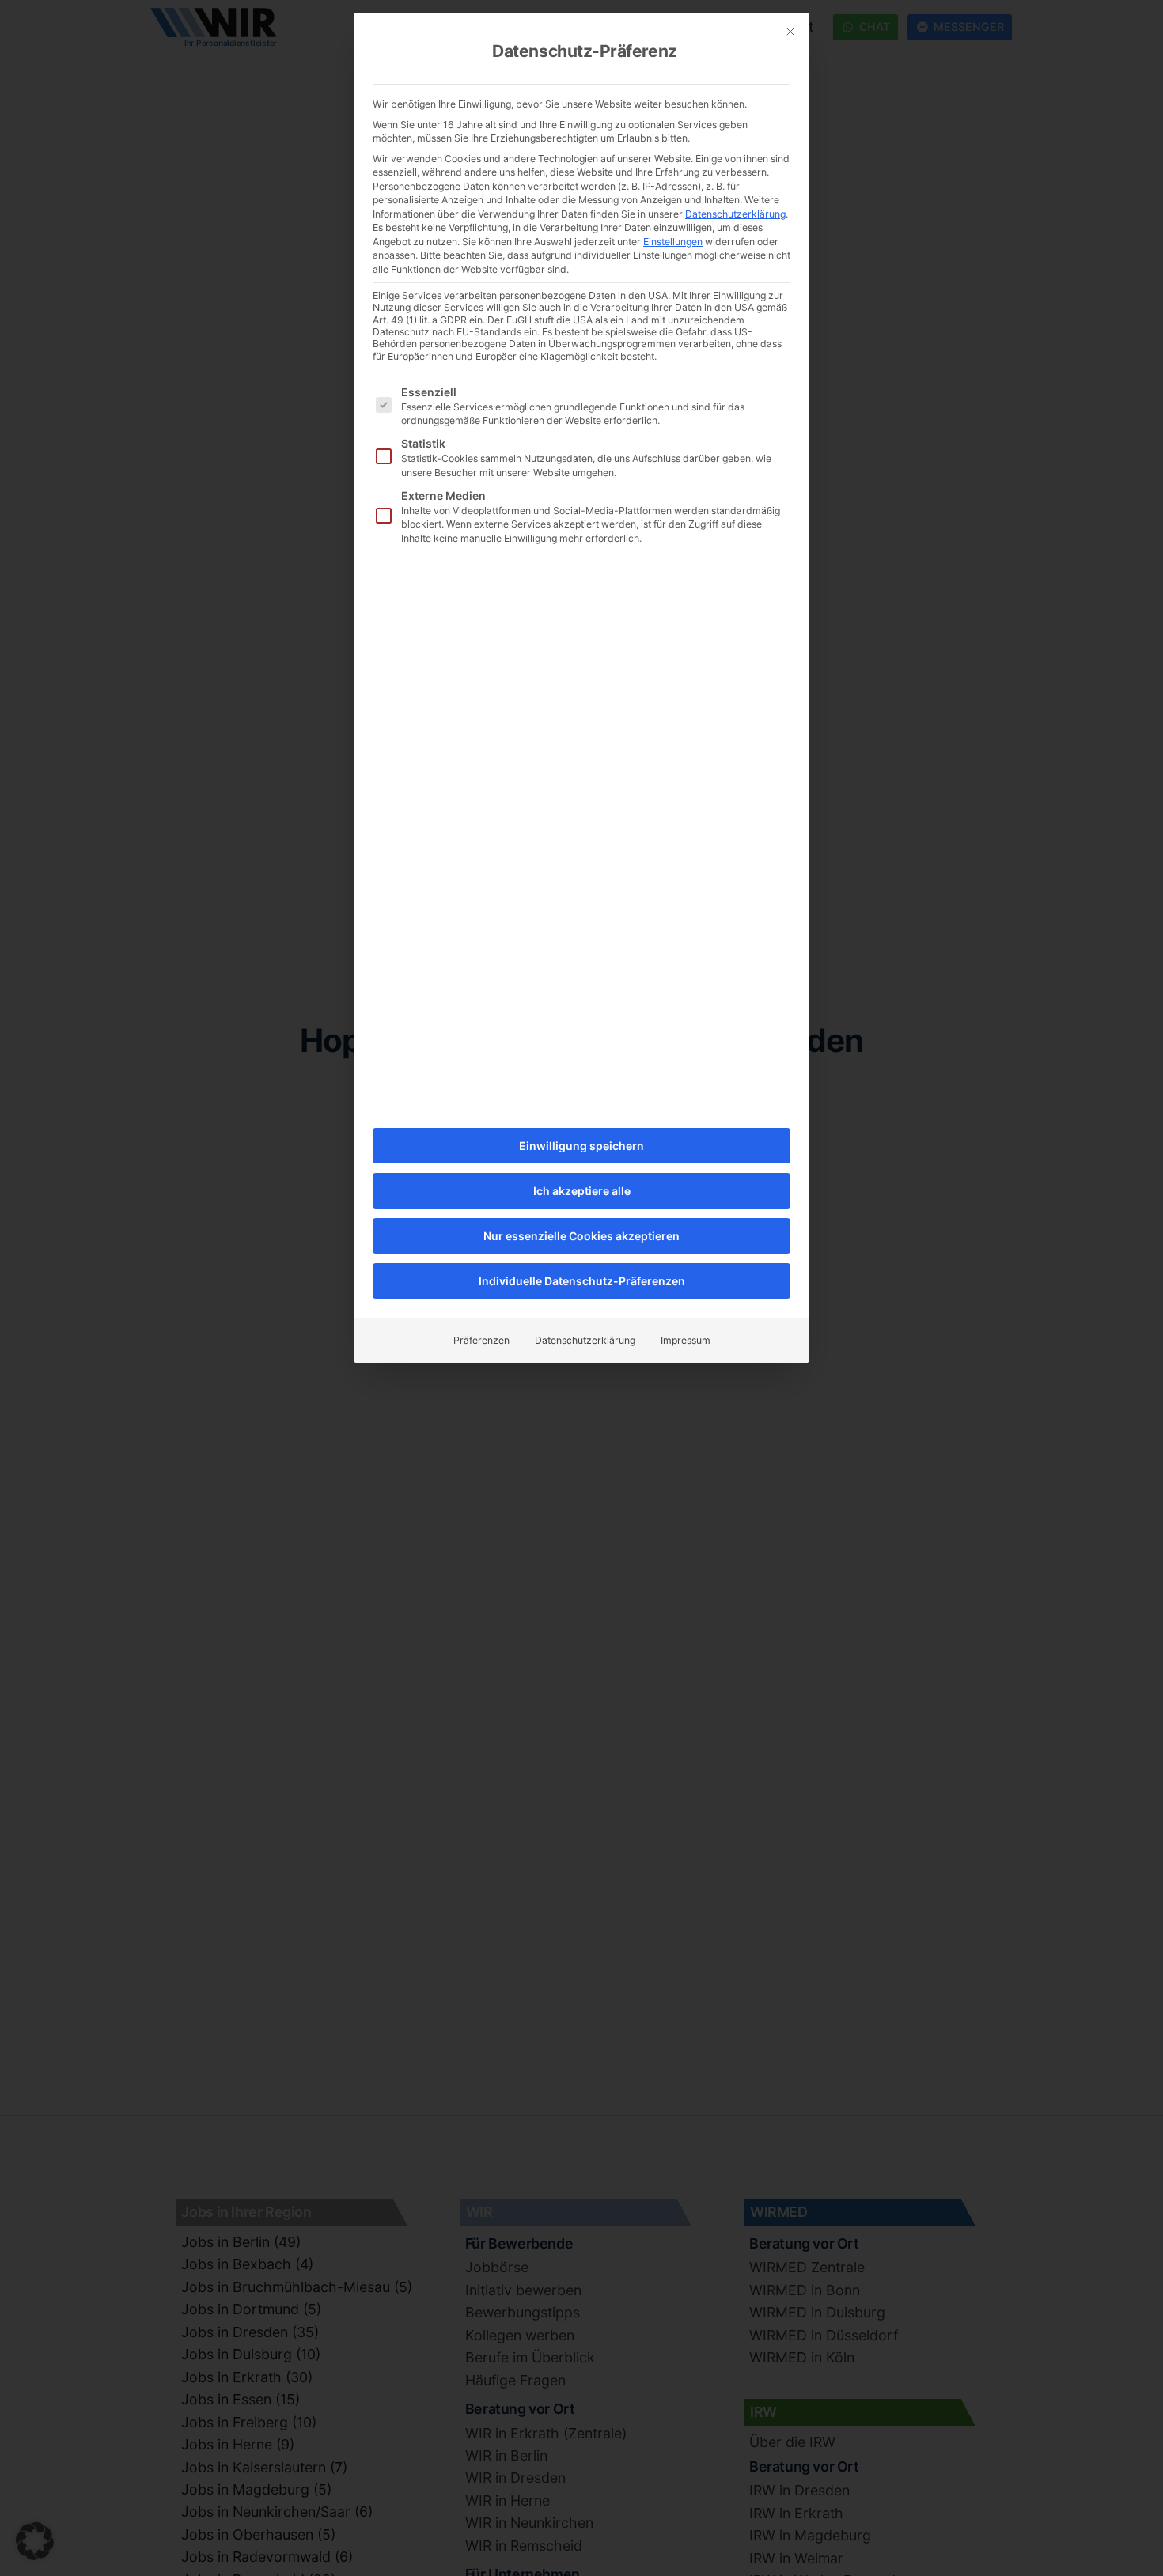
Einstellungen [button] (673, 242)
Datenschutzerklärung (735, 214)
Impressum (686, 1340)
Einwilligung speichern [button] (581, 1146)
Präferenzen (481, 1340)
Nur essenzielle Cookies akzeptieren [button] (581, 1236)
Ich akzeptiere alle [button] (582, 1191)
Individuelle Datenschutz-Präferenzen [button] (582, 1281)
